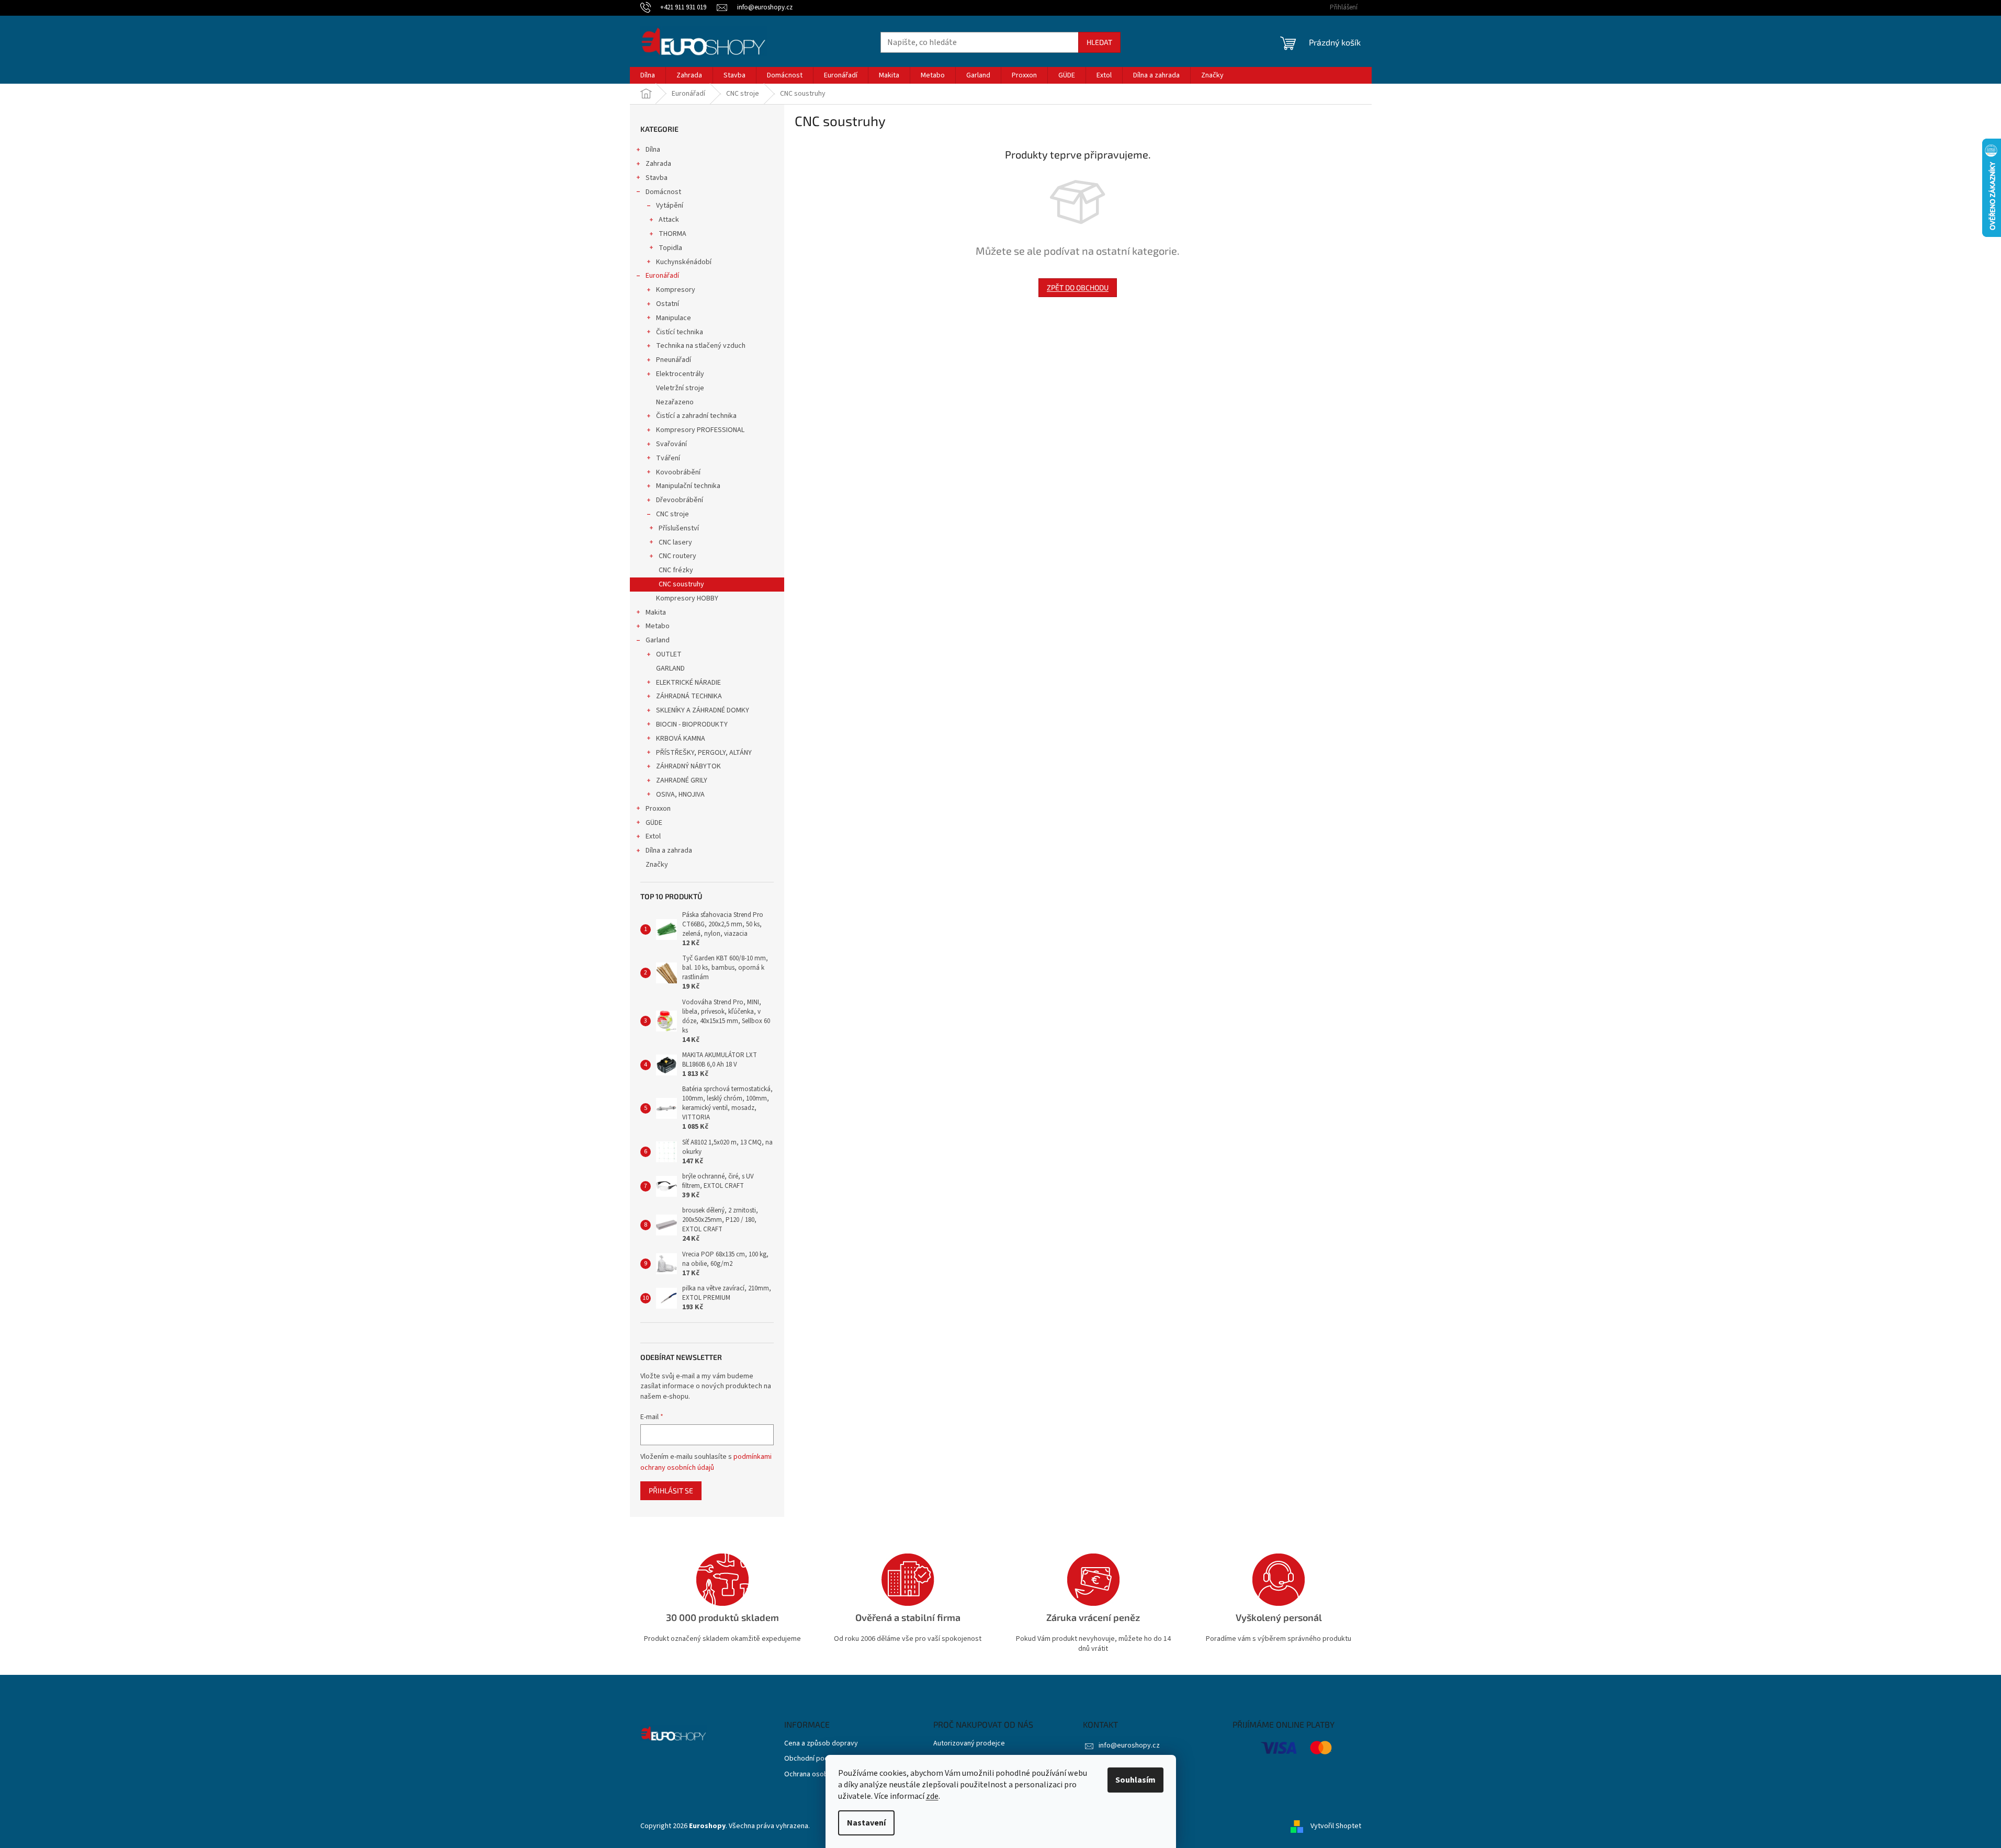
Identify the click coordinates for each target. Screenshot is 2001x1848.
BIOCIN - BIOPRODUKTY (692, 724)
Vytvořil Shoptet (1336, 1827)
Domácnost (663, 192)
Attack (669, 220)
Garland (658, 640)
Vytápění (670, 206)
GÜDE (654, 823)
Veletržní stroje (680, 388)
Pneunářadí (674, 360)
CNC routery (677, 556)
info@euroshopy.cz (1129, 1745)
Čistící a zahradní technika (696, 416)
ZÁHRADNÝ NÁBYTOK (688, 766)
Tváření (668, 458)
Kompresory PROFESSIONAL (700, 430)
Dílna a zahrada (669, 851)
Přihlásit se (671, 1490)
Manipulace (674, 318)
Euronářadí (662, 276)
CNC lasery (675, 542)
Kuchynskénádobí (684, 262)
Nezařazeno (675, 402)
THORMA (672, 234)
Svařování (671, 444)
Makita (656, 613)
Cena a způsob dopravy (821, 1744)
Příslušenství (679, 528)
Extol (653, 836)
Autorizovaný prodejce (969, 1744)
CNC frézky (676, 570)
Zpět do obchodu (1078, 287)
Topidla (670, 248)
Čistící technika (680, 332)
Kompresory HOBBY (687, 598)
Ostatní (668, 304)
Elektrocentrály (680, 374)
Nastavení (866, 1823)
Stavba (657, 178)
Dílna (653, 150)
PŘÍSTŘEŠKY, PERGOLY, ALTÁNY (704, 753)
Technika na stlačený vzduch (701, 346)
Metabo (658, 626)
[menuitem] (648, 75)
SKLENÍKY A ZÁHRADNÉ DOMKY (703, 710)
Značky (657, 865)
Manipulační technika (688, 486)
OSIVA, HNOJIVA (680, 795)
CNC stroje (672, 514)
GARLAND (670, 668)
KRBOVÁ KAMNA (681, 739)
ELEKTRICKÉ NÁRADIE (688, 683)
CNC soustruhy (681, 584)
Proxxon (658, 809)
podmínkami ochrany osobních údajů (706, 1462)
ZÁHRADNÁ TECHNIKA (689, 696)
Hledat (1099, 42)
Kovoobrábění (678, 472)
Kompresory (676, 290)
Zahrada (658, 164)
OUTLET (669, 654)
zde (932, 1796)
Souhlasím (1135, 1780)
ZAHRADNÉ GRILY (682, 780)
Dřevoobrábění (680, 500)
